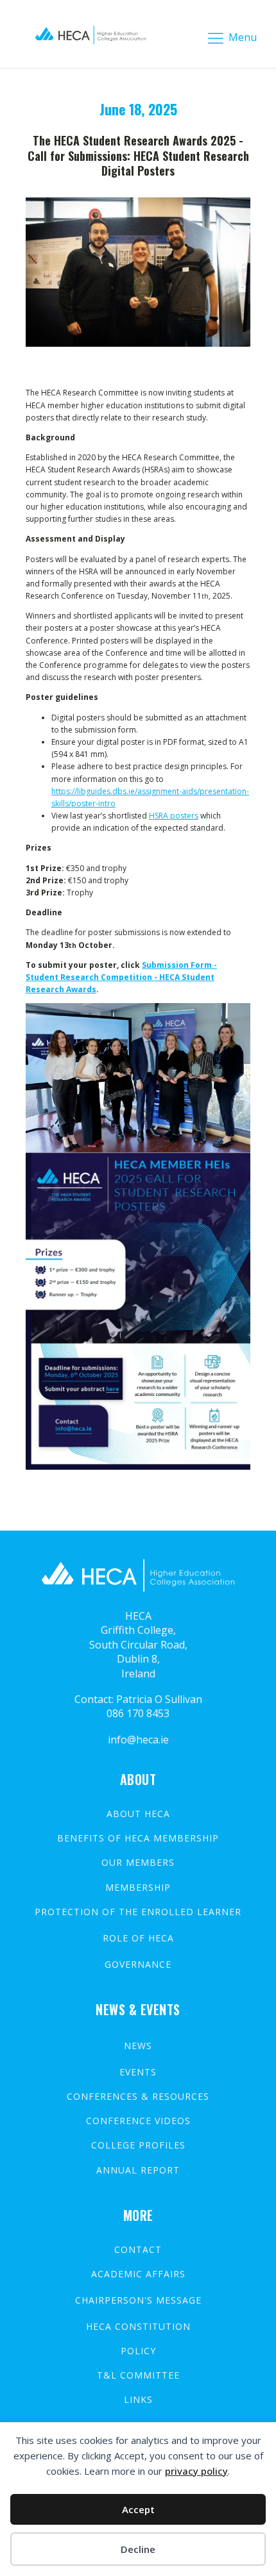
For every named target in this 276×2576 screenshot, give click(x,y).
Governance (138, 1965)
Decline (138, 2549)
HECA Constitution (138, 2327)
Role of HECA (138, 1938)
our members (138, 1863)
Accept (138, 2509)
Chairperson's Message (138, 2300)
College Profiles (138, 2145)
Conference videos (138, 2121)
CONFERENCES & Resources (138, 2097)
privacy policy (196, 2471)
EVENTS (138, 2072)
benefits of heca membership (138, 1838)
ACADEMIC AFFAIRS (138, 2274)
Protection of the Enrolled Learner (138, 1912)
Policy (138, 2351)
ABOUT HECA (138, 1814)
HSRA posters (174, 816)
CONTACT (138, 2250)
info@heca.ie (138, 1740)
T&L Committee (138, 2375)
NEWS (138, 2046)
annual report (138, 2170)
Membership (138, 1888)
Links (138, 2400)
